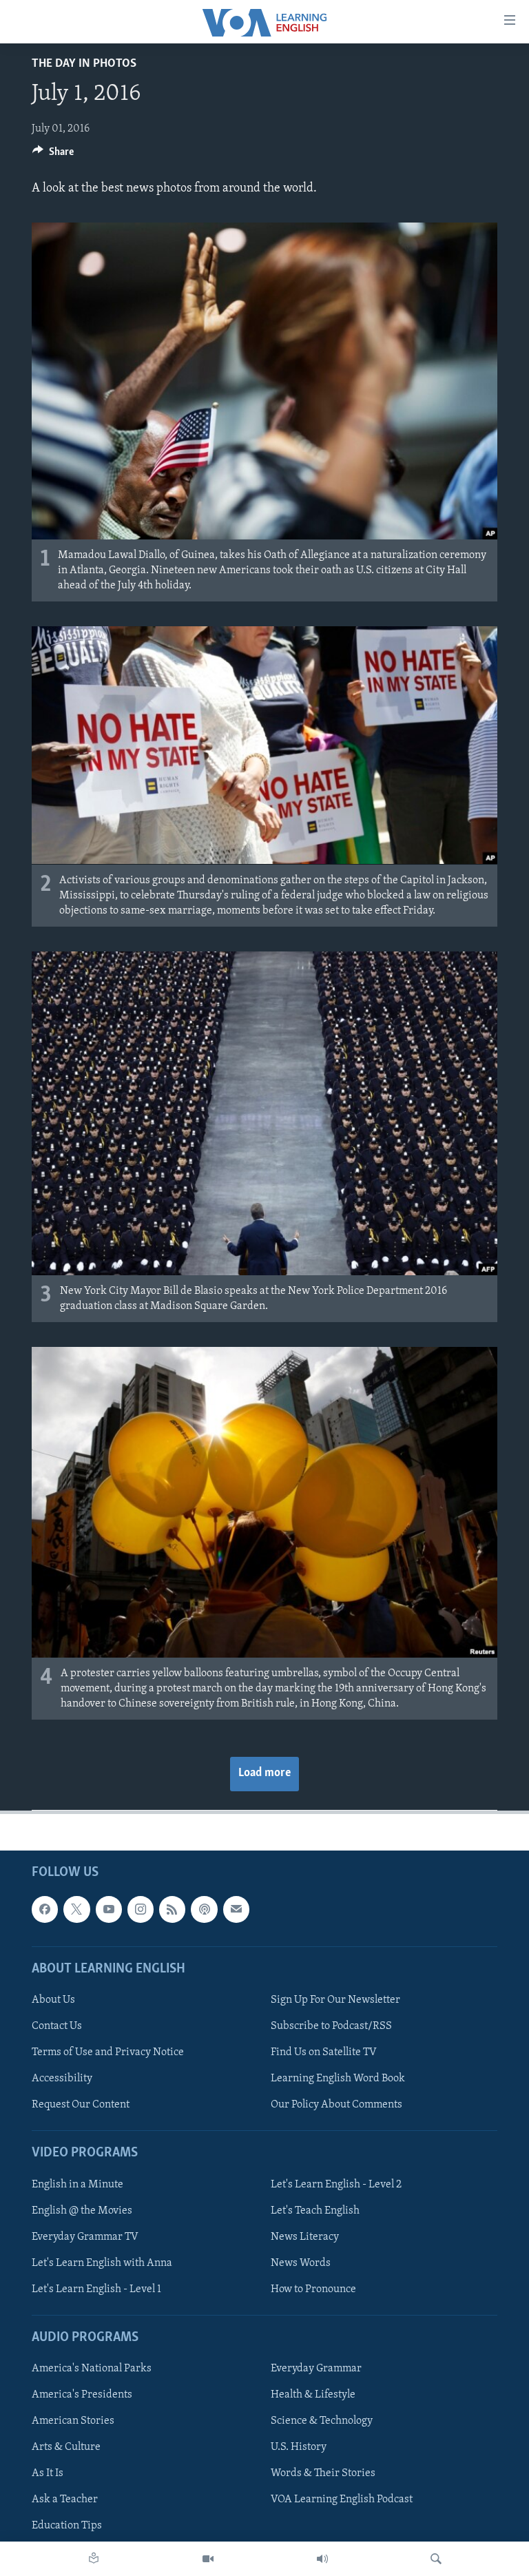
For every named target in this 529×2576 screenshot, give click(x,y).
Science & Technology (322, 2421)
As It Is (48, 2473)
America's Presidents (82, 2395)
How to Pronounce (313, 2289)
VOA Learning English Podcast (342, 2500)
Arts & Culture (66, 2447)
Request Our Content (81, 2105)
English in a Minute (77, 2184)
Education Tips (67, 2526)
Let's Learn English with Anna (102, 2263)
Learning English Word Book (338, 2079)
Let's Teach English (315, 2210)
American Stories (73, 2421)
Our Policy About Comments (336, 2105)
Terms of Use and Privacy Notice (108, 2052)
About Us (53, 1999)
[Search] (436, 2559)
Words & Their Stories (323, 2473)
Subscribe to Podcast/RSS (331, 2026)
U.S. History (299, 2447)
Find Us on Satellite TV (324, 2052)
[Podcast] (204, 1909)
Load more (264, 1773)
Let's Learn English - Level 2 (336, 2184)
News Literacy (305, 2236)
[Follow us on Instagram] (141, 1909)
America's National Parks (92, 2369)
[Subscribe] (236, 1909)
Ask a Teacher (65, 2500)
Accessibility (62, 2079)
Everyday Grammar (316, 2369)
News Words (301, 2263)
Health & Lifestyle (313, 2395)
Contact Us (57, 2026)
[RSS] (172, 1909)
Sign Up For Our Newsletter (335, 1999)
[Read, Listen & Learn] (94, 2559)
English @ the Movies (82, 2210)
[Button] (53, 155)
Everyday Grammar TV (85, 2236)
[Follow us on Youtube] (109, 1909)
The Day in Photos (84, 64)
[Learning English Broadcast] (322, 2559)
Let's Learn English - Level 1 (96, 2289)
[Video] (208, 2559)
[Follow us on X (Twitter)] (76, 1909)
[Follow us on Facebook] (45, 1909)
